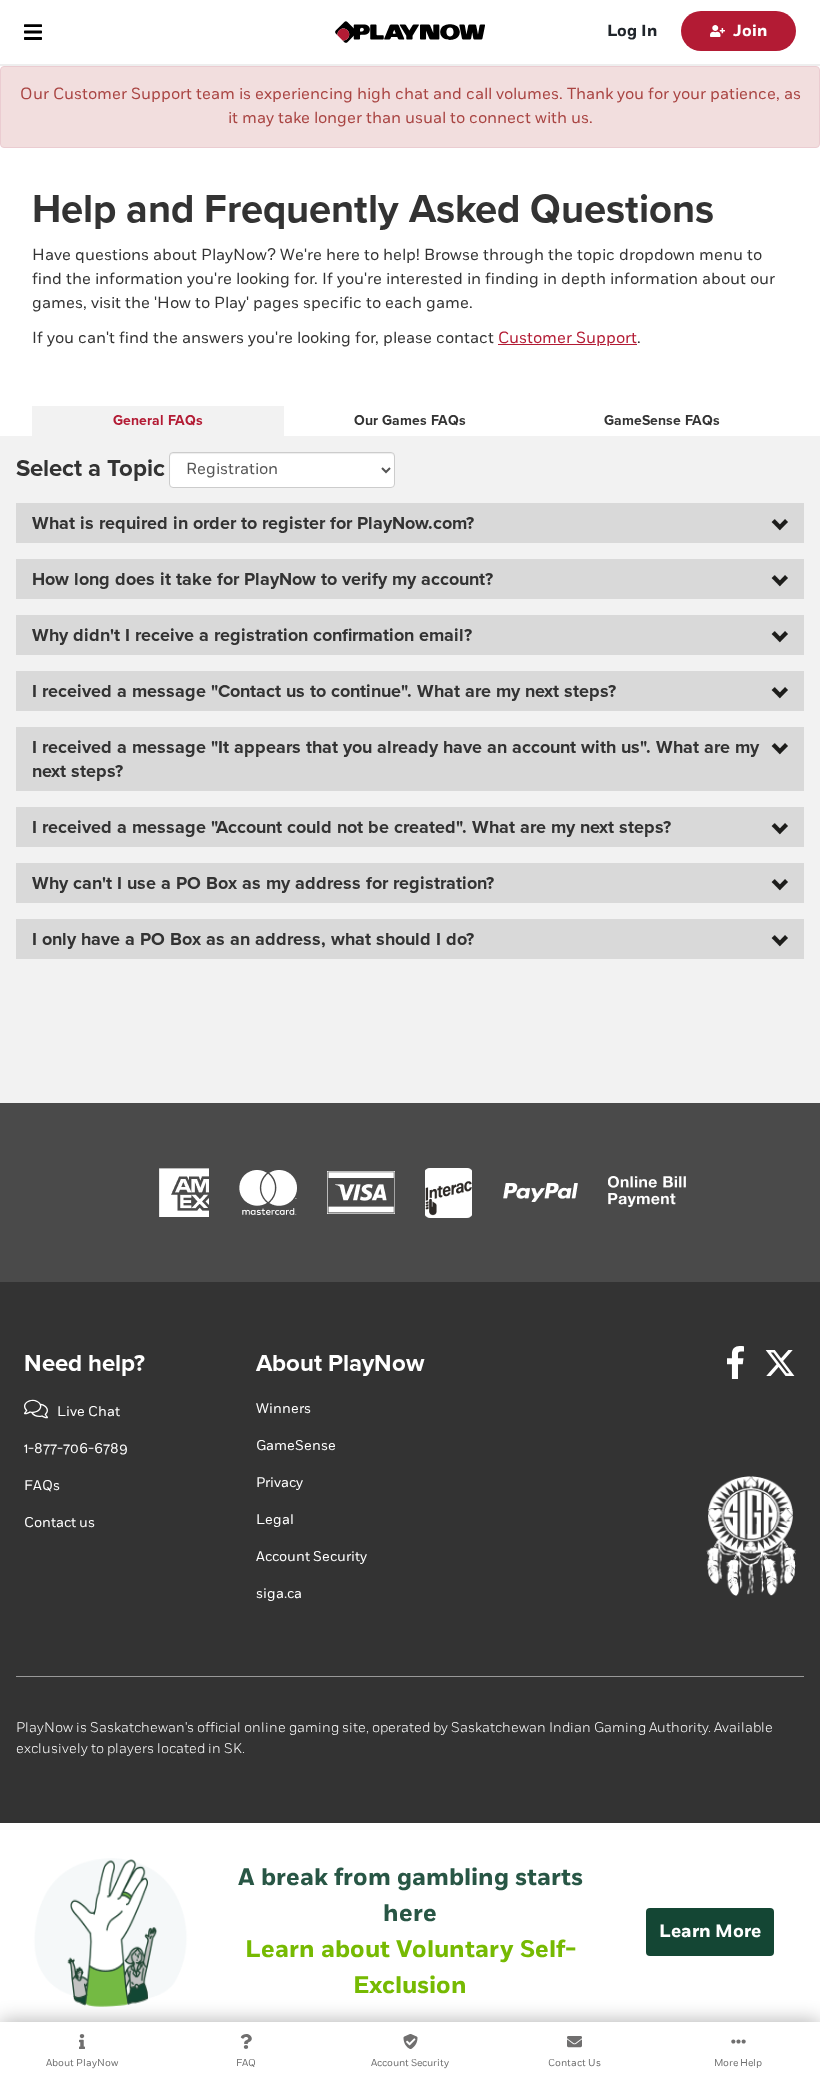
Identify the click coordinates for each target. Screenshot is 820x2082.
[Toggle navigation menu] (33, 32)
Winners (283, 1408)
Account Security (311, 1556)
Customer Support (567, 338)
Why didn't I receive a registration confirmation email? (252, 635)
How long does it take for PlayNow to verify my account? (262, 579)
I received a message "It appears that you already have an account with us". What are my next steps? (395, 759)
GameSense (296, 1445)
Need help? (84, 1363)
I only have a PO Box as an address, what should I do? (253, 939)
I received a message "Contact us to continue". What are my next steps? (324, 691)
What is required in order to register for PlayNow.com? (253, 523)
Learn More (710, 1931)
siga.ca (279, 1593)
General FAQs (158, 420)
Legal (275, 1519)
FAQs (42, 1485)
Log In (632, 31)
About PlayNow (340, 1363)
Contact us (59, 1522)
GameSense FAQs (662, 420)
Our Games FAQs (410, 420)
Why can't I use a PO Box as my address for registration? (263, 883)
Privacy (279, 1482)
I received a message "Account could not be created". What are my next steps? (351, 827)
